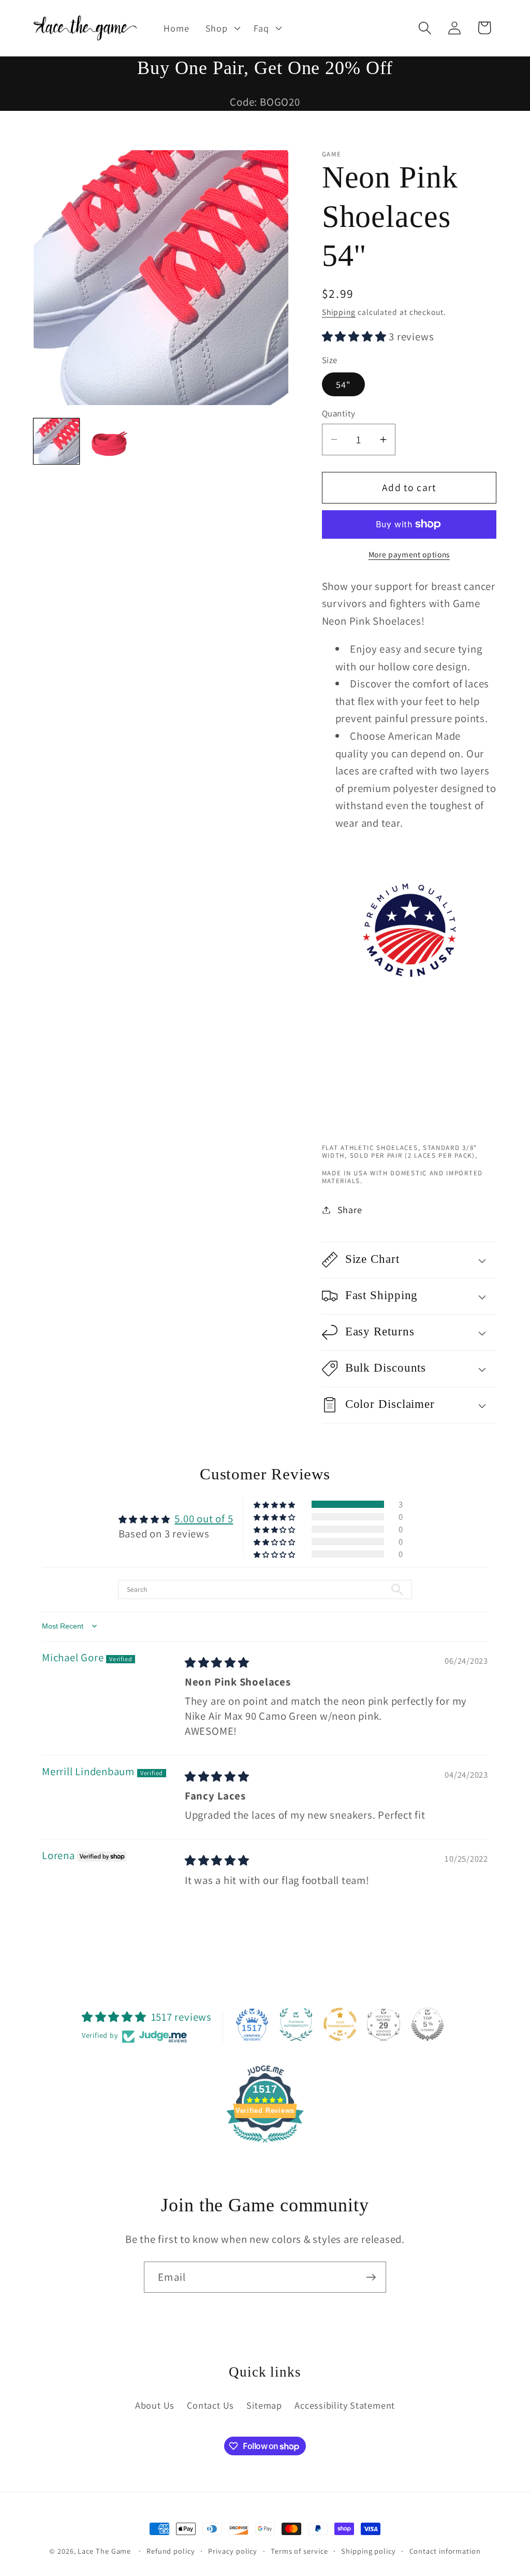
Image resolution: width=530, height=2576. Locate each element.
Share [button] (350, 1210)
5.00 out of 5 (204, 1519)
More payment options (409, 554)
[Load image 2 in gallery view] (109, 441)
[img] (217, 1663)
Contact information (445, 2551)
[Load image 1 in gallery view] (56, 441)
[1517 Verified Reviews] (265, 2143)
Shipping (339, 312)
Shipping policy (369, 2551)
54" (343, 384)
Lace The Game (104, 2551)
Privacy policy (233, 2551)
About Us (155, 2405)
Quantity (339, 413)
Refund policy (171, 2551)
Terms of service (299, 2551)
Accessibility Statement (345, 2405)
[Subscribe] (371, 2277)
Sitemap (264, 2405)
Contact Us (210, 2405)
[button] (222, 28)
